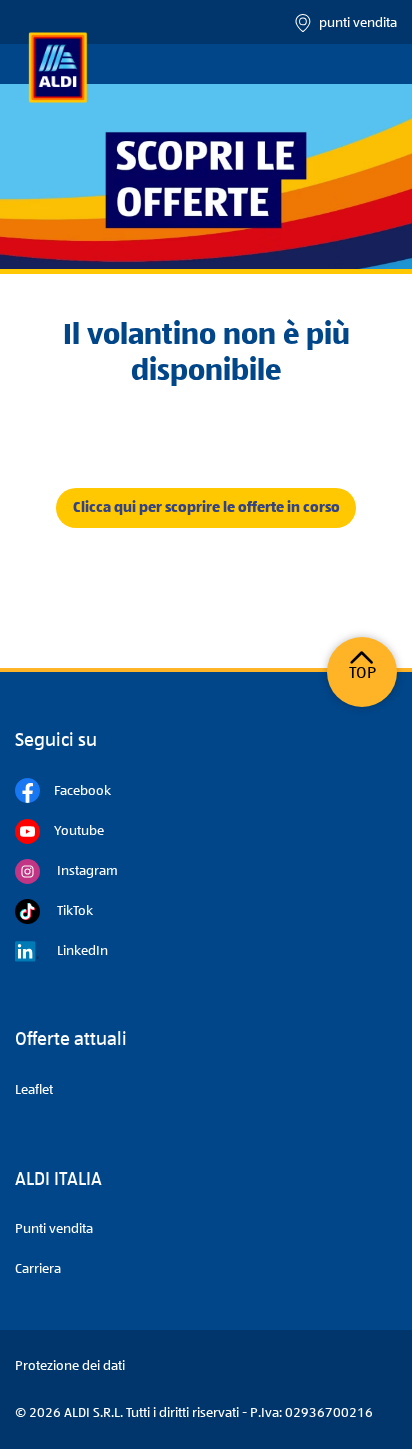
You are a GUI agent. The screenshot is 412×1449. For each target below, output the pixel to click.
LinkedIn (74, 951)
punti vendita (354, 23)
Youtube (72, 831)
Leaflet (34, 1090)
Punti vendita (54, 1229)
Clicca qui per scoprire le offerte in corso (206, 507)
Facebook (75, 791)
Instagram (79, 871)
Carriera (38, 1269)
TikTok (66, 911)
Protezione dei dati (70, 1366)
